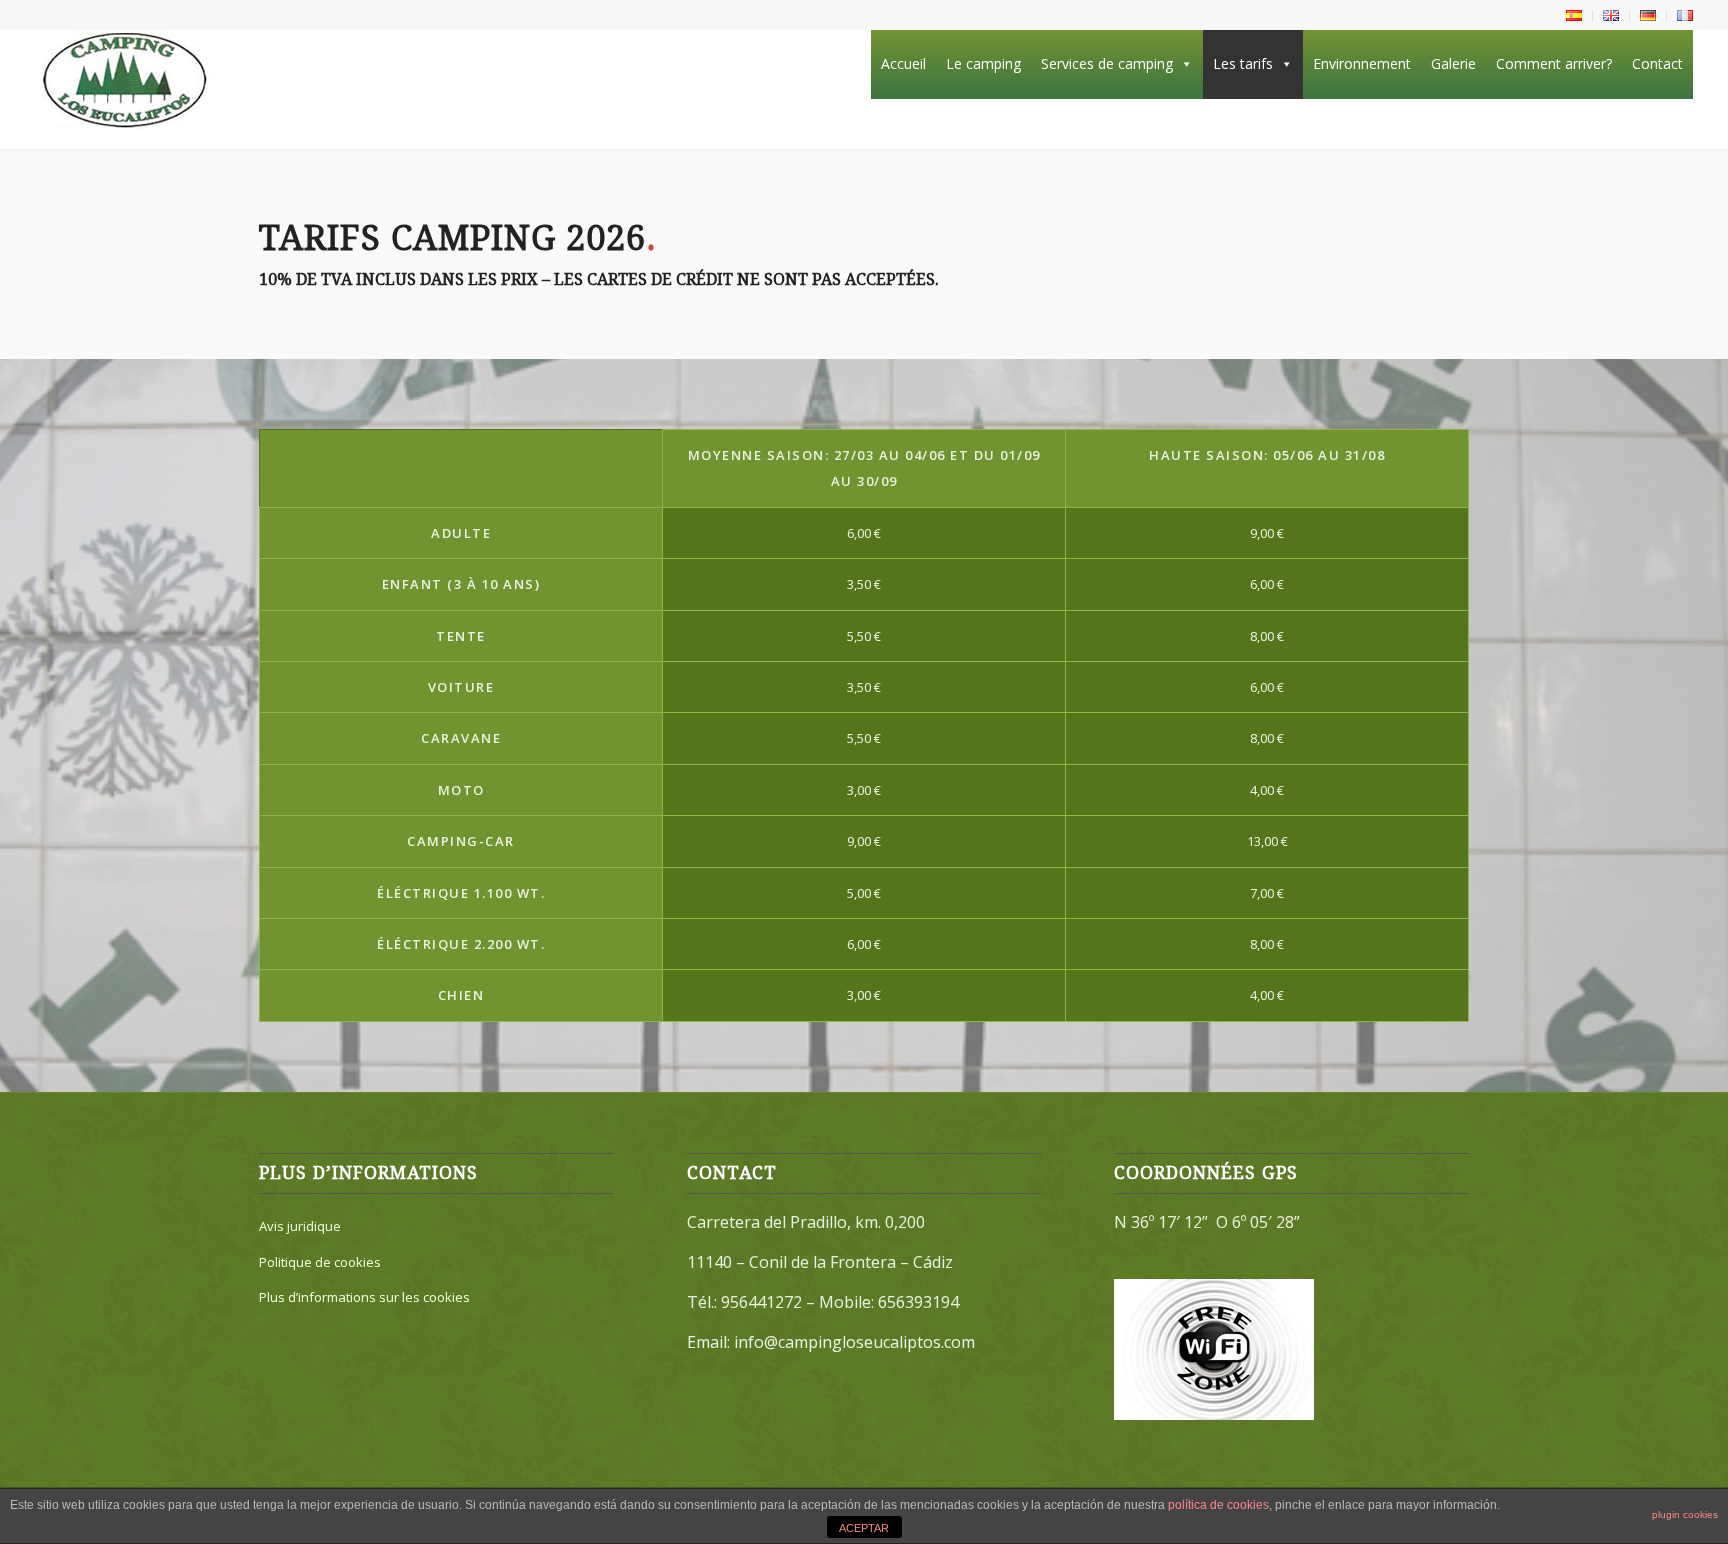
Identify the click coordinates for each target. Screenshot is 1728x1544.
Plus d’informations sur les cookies (364, 1297)
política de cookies (1218, 1505)
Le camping (983, 63)
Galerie (1453, 63)
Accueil (903, 63)
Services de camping (1107, 63)
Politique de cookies (320, 1262)
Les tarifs (1243, 63)
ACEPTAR (864, 1528)
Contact (1657, 63)
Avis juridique (300, 1226)
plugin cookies (1685, 1514)
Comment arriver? (1554, 63)
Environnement (1362, 63)
